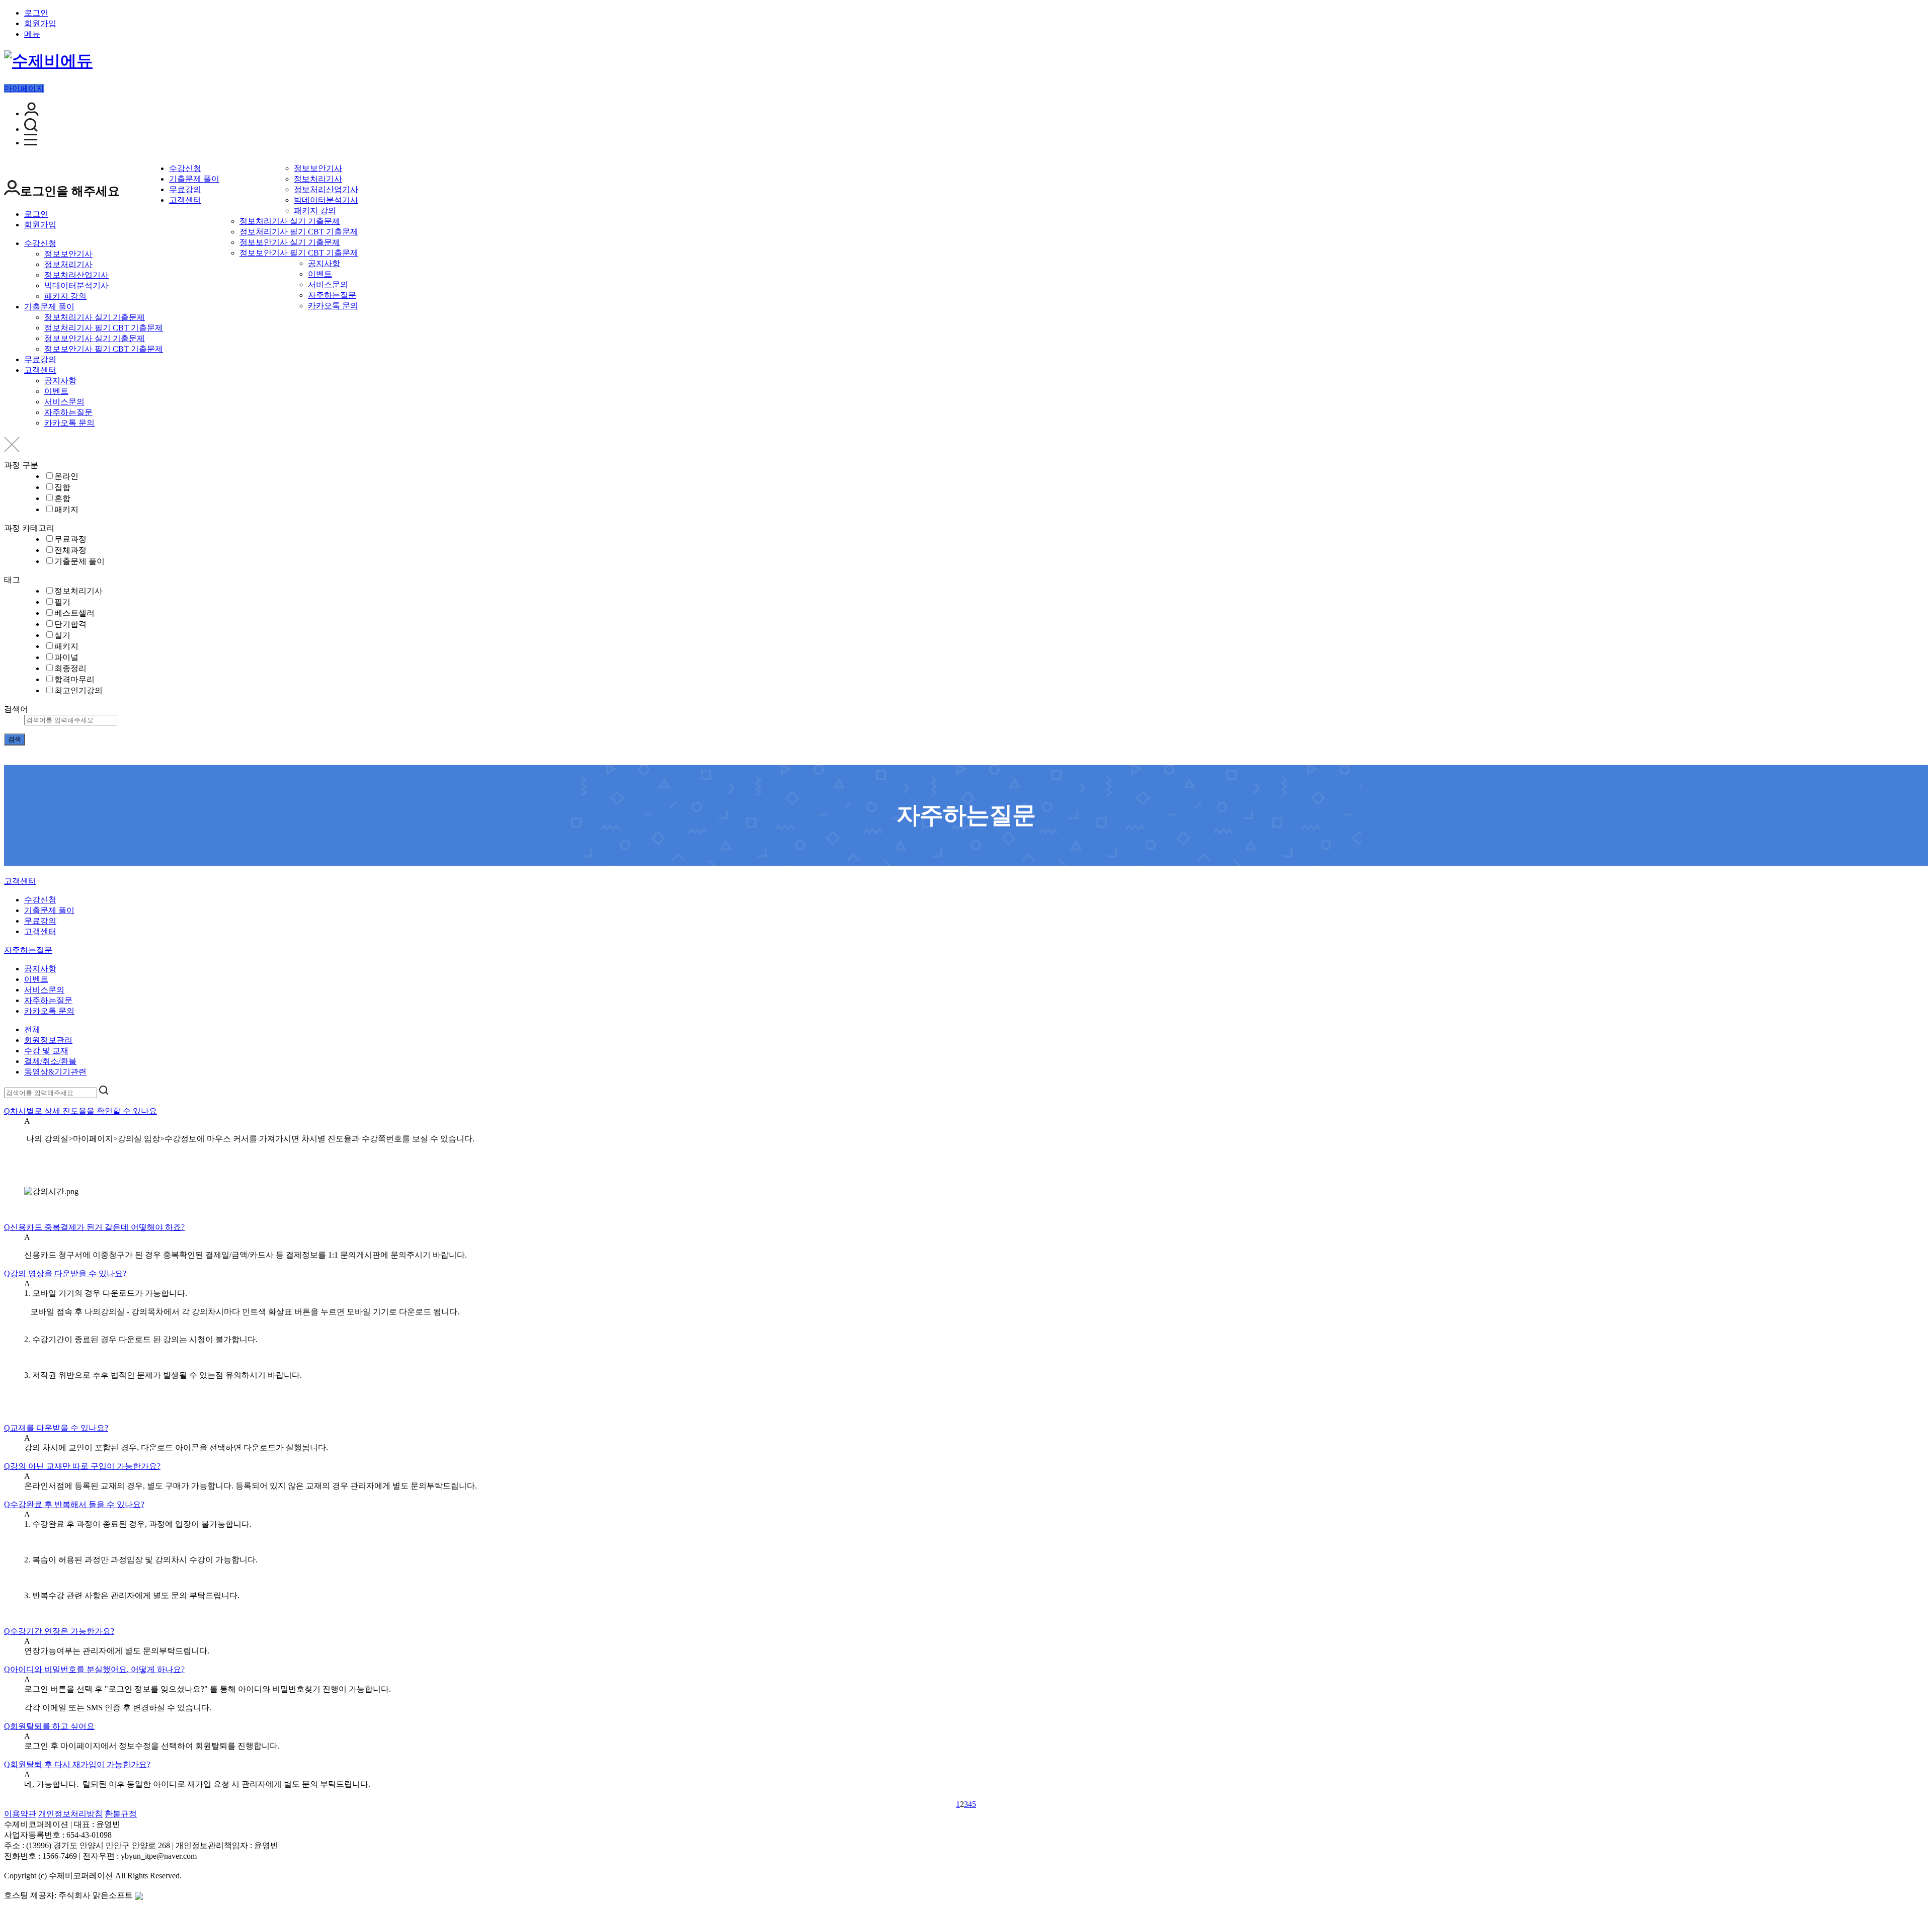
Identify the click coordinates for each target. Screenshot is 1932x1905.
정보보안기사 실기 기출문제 (290, 242)
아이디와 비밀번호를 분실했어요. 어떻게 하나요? (94, 1669)
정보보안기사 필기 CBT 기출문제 (299, 253)
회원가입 (40, 23)
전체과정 (70, 550)
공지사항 (324, 263)
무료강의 (185, 189)
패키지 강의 (315, 211)
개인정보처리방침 (70, 1814)
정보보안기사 (318, 168)
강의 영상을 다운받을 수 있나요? (65, 1273)
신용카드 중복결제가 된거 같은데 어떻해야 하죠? (94, 1227)
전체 (32, 1029)
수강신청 (185, 168)
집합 (62, 487)
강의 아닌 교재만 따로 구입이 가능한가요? (82, 1466)
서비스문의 (328, 284)
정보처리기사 (318, 179)
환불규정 (121, 1814)
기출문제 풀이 (194, 179)
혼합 (62, 498)
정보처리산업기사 (326, 189)
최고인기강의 (78, 690)
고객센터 (185, 200)
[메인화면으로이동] (48, 61)
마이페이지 (24, 88)
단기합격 (70, 624)
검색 (15, 739)
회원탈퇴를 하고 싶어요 (49, 1726)
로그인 (36, 13)
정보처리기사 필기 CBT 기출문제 (299, 232)
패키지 (66, 509)
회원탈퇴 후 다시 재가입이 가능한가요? (77, 1764)
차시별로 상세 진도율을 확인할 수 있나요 (80, 1111)
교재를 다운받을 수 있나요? (56, 1428)
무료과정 (70, 539)
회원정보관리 (48, 1040)
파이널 (66, 657)
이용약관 (20, 1814)
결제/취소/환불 (50, 1061)
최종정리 (70, 668)
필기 (62, 602)
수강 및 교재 (46, 1051)
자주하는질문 (332, 295)
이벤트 (320, 274)
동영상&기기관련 (55, 1072)
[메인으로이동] (10, 874)
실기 (62, 635)
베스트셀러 (74, 613)
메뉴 (32, 34)
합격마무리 (74, 679)
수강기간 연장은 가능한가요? (59, 1631)
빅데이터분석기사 (326, 200)
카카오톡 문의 (333, 306)
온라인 (66, 476)
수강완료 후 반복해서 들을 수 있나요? (74, 1504)
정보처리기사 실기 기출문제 (290, 221)
